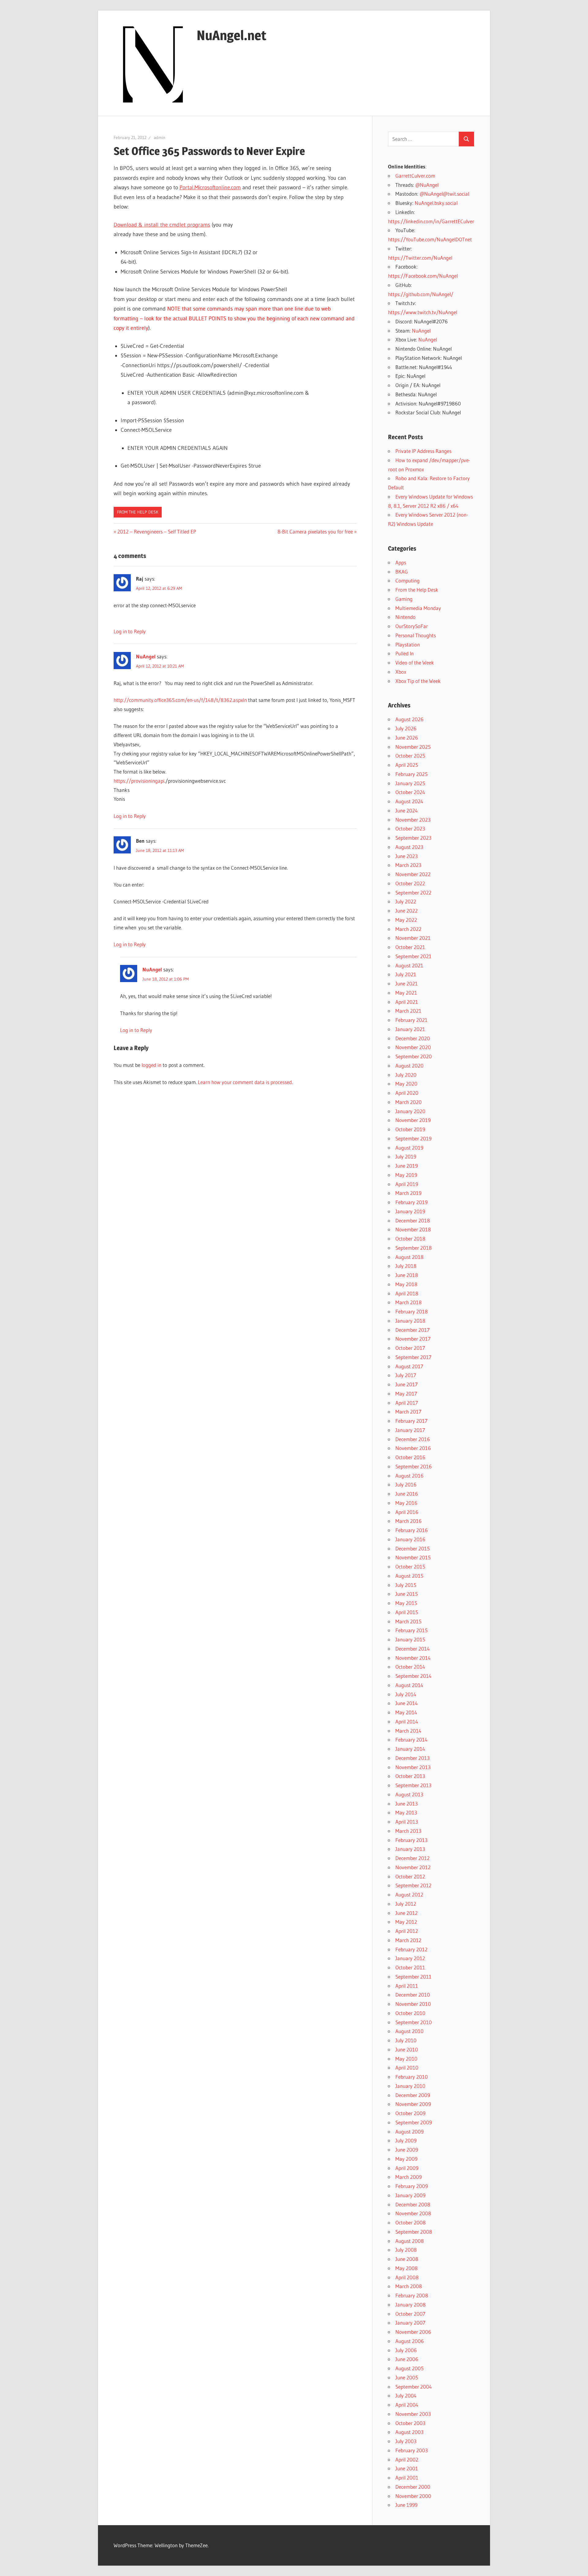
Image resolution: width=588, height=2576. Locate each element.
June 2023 (407, 856)
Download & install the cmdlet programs (162, 225)
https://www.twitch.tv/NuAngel (423, 312)
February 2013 (411, 1840)
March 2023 (408, 865)
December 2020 (413, 1038)
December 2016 (413, 1439)
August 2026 (409, 719)
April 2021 (407, 1002)
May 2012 (406, 1922)
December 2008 (413, 2204)
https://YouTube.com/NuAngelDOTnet (430, 239)
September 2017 (413, 1357)
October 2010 (410, 2013)
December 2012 (413, 1858)
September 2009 (414, 2122)
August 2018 (409, 1257)
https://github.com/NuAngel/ (421, 294)
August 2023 (409, 847)
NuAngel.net (232, 35)
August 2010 (409, 2031)
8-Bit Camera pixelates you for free (315, 531)
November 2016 (413, 1448)
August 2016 (409, 1476)
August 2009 (409, 2132)
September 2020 (414, 1056)
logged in (151, 1065)
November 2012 (413, 1867)
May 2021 (406, 993)
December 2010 (413, 1995)
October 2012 (410, 1876)
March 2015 (408, 1621)
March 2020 (409, 1102)
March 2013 (408, 1831)
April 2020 (407, 1093)
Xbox (401, 672)
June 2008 (407, 2259)
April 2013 (407, 1822)
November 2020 (413, 1047)
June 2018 (407, 1275)
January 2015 (410, 1639)
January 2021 (410, 1029)
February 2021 (411, 1020)
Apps (401, 562)
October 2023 (410, 829)
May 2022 (406, 920)
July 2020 (406, 1075)
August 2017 (409, 1366)
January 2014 (410, 1749)
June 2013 (407, 1804)
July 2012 (406, 1904)
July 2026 (406, 728)
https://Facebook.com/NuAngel (423, 276)
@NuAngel (427, 185)
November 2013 (413, 1767)
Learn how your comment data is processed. (245, 1082)
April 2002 (407, 2459)
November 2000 (413, 2496)
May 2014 (406, 1712)
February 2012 (411, 1949)
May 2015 (406, 1603)
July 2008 (406, 2250)
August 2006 (410, 2341)
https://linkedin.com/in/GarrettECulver (431, 221)
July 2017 (406, 1375)
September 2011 (413, 1977)
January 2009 (410, 2195)
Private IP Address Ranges (423, 451)
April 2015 (407, 1612)
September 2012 (413, 1885)
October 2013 (410, 1776)
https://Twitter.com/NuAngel (420, 258)
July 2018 (406, 1266)
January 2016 (410, 1539)
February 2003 (412, 2450)
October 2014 (410, 1667)
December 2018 (413, 1220)
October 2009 (410, 2113)
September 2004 (414, 2387)
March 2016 (409, 1521)
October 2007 (410, 2314)
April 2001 (407, 2478)
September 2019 (413, 1138)
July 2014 (406, 1694)
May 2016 (406, 1503)
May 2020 (406, 1084)
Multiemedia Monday (418, 608)
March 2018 (409, 1302)
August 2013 (409, 1794)
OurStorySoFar (412, 626)
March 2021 (408, 1011)
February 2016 (412, 1530)
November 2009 (413, 2104)
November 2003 (413, 2414)
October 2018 (410, 1239)
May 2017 (406, 1393)
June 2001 (407, 2468)
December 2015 (413, 1548)
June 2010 (407, 2049)
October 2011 (410, 1967)
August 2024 (409, 801)
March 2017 (408, 1412)
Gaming (404, 599)
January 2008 (411, 2305)
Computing (407, 580)
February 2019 (411, 1202)
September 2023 (413, 838)
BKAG (402, 572)
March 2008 (409, 2286)
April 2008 (407, 2277)
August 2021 (409, 965)
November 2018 (413, 1229)
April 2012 (407, 1931)
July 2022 (406, 901)
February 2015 (411, 1630)
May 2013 (406, 1812)
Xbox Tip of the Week (418, 681)
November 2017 (413, 1339)
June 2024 (407, 810)
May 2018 (406, 1284)
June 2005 (407, 2377)
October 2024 (410, 792)
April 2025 (407, 765)
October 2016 (410, 1457)
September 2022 (413, 893)
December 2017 (413, 1330)
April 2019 (407, 1184)
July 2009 (406, 2140)
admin (160, 137)
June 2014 (407, 1703)
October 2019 (410, 1129)
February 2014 (411, 1740)
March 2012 (408, 1940)
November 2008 (413, 2213)
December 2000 (413, 2487)
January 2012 (410, 1958)
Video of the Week (415, 663)
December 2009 (413, 2095)
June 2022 (407, 911)
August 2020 (409, 1066)
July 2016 (406, 1484)
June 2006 (407, 2359)
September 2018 (414, 1248)
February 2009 (412, 2186)
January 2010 (410, 2086)
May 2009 (406, 2159)
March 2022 (408, 929)
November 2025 (413, 747)
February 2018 (412, 1311)
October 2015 (410, 1567)
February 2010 (412, 2077)
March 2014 (408, 1731)
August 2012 (409, 1894)
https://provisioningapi (139, 781)
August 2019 (409, 1148)
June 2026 (407, 738)
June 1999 (406, 2505)
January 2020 (410, 1111)
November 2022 (413, 874)
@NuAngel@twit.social (444, 194)
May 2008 (407, 2268)
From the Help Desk (138, 512)
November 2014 (413, 1658)
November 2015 (413, 1557)
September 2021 (413, 956)
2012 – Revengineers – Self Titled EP (156, 531)
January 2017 (410, 1430)
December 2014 (413, 1649)
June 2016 (407, 1494)
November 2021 (413, 938)
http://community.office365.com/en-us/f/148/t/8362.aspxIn (180, 700)
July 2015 (406, 1585)
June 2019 (407, 1166)
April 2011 (407, 1986)
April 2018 (407, 1293)
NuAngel (146, 656)
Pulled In (405, 653)
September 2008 (414, 2232)
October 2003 (410, 2423)
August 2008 (410, 2241)
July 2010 (406, 2040)
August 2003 (409, 2432)
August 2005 (409, 2368)
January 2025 (410, 783)
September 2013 (413, 1785)
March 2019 (408, 1193)
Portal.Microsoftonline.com (210, 187)
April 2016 (407, 1512)
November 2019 (413, 1120)
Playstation (408, 644)
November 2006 (413, 2332)
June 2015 (407, 1594)
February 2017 (411, 1421)
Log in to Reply (130, 631)
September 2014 (413, 1676)
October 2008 (411, 2222)
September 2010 (414, 2022)
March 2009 (409, 2177)
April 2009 (407, 2168)
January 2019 (410, 1211)
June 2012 (407, 1913)
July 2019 (406, 1156)
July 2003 (406, 2441)
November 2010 (413, 2004)
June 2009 (407, 2150)
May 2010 (406, 2059)
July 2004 (406, 2395)
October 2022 (410, 883)
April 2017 (407, 1403)
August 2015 (409, 1576)
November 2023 (413, 820)
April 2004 (407, 2405)
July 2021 (406, 974)
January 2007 (410, 2323)
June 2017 (407, 1384)
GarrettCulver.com (415, 176)
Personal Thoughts (416, 635)
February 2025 (411, 774)
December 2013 (413, 1758)
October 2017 (410, 1348)
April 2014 (407, 1721)
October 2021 (410, 947)
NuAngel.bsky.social (436, 203)
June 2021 (407, 983)
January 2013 (410, 1849)
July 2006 (406, 2350)
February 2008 (412, 2295)
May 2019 (406, 1175)
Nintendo (405, 617)
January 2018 (410, 1321)
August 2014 (409, 1685)
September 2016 (414, 1466)
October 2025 (410, 756)
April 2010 (407, 2068)
